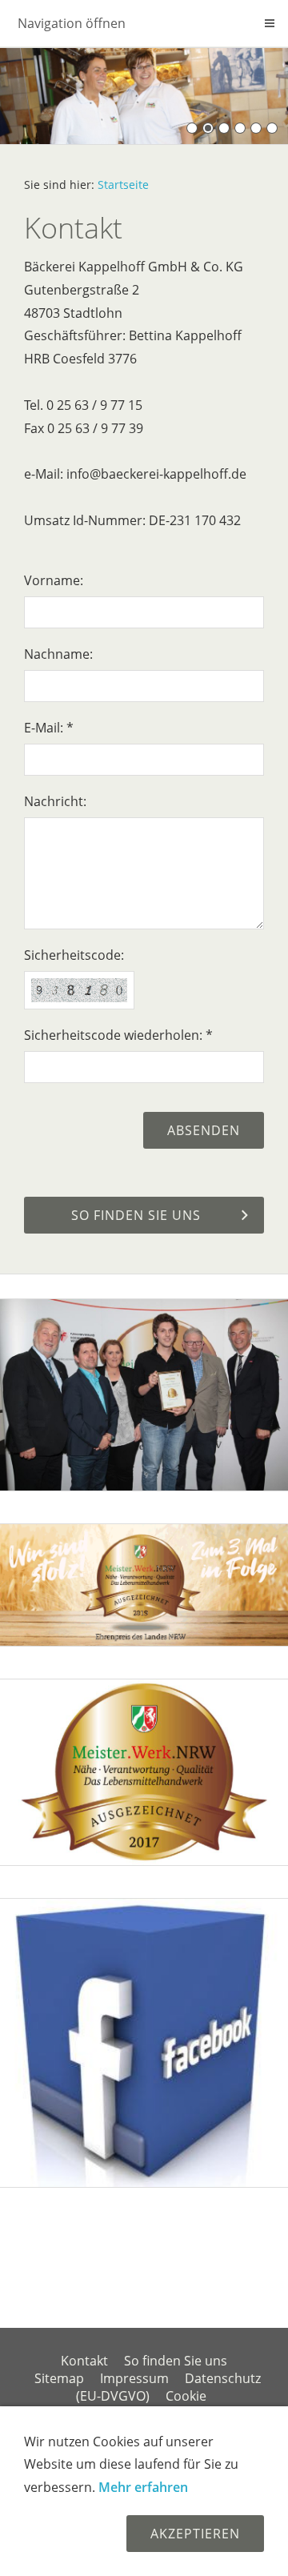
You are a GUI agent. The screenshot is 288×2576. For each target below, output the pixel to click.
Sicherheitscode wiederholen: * (118, 1035)
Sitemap (59, 2378)
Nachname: (58, 654)
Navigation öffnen (72, 23)
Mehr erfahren (143, 2487)
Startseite (123, 185)
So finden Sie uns (176, 2361)
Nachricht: (55, 801)
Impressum (134, 2378)
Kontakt (84, 2361)
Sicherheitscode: (74, 955)
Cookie (186, 2396)
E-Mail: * (49, 728)
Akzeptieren (195, 2534)
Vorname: (54, 580)
